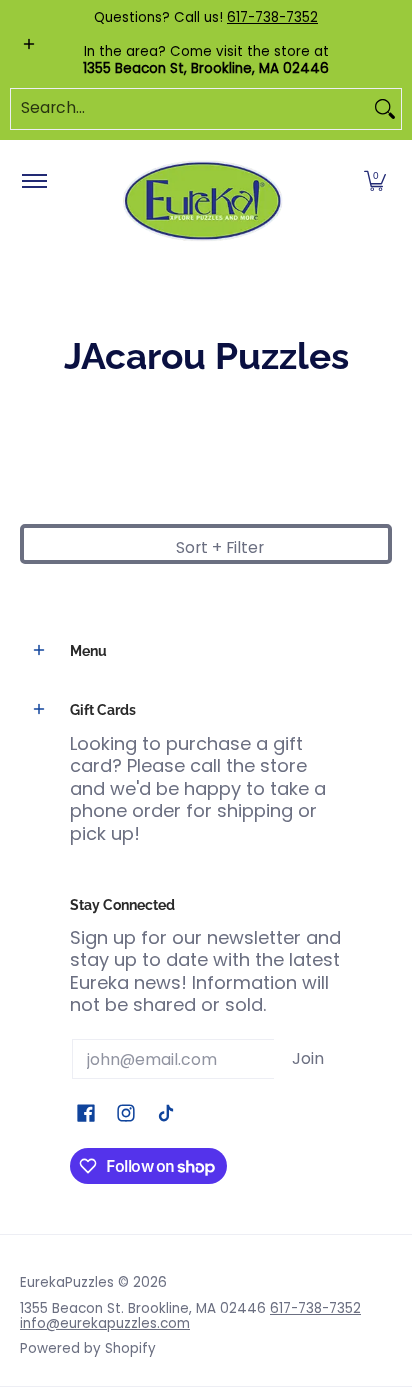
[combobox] (190, 109)
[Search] (385, 109)
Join (308, 1058)
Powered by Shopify (88, 1348)
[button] (375, 182)
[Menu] (33, 182)
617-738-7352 (272, 17)
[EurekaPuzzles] (203, 201)
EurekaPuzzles (67, 1282)
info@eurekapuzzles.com (105, 1323)
